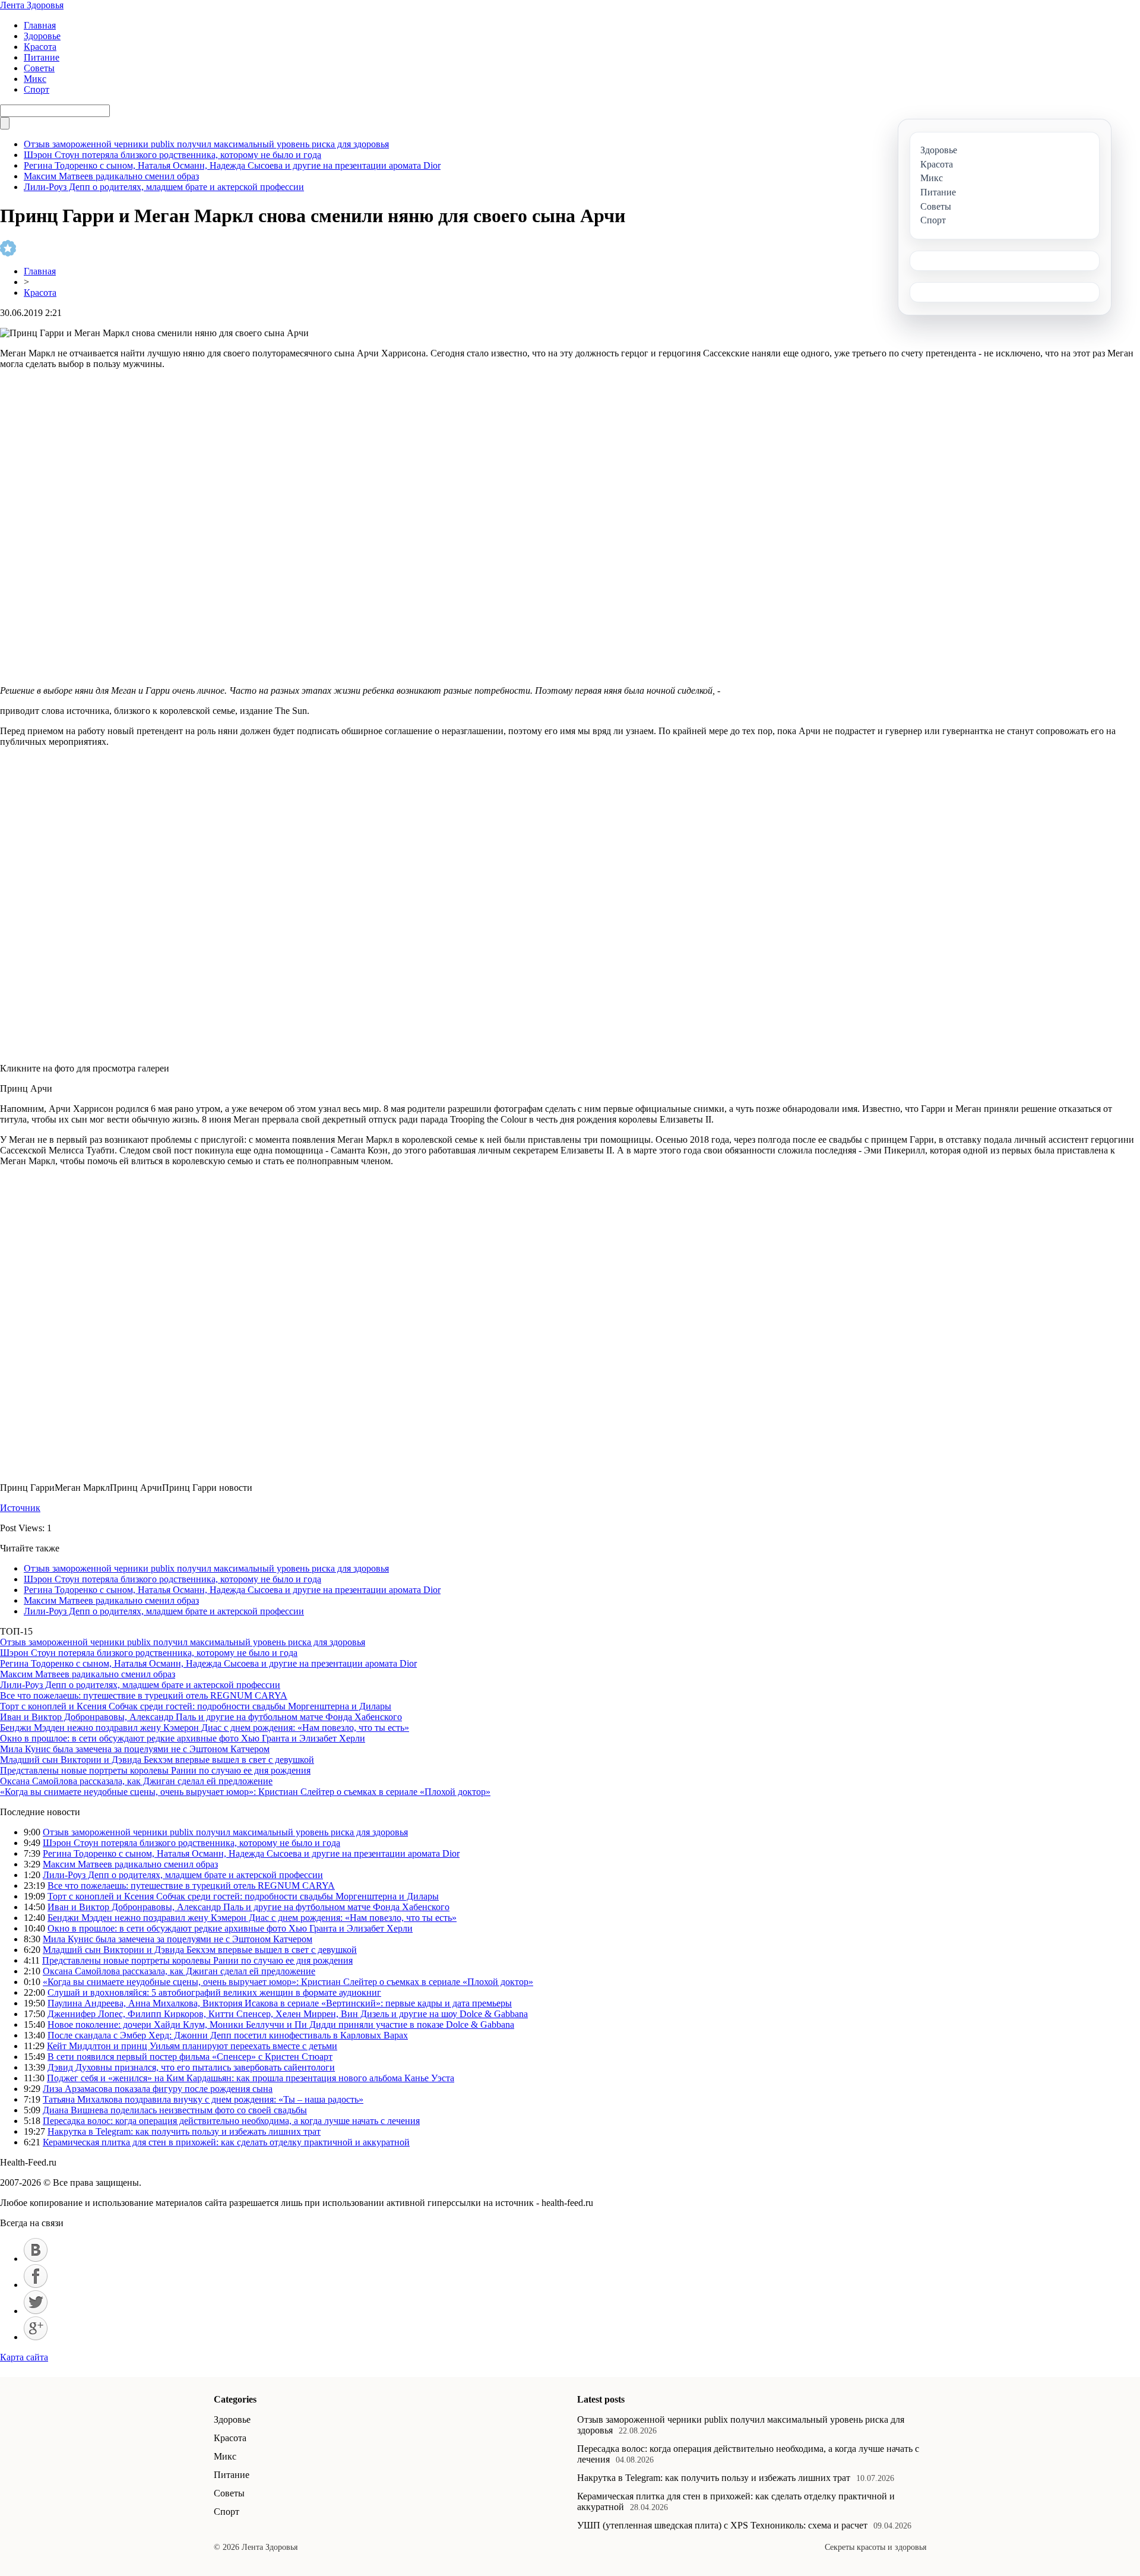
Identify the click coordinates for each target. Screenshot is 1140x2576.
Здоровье (42, 36)
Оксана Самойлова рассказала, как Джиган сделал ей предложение (136, 1781)
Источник (20, 1508)
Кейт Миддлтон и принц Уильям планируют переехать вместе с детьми (192, 2046)
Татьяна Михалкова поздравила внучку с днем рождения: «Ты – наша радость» (203, 2099)
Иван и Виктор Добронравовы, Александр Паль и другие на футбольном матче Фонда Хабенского (201, 1717)
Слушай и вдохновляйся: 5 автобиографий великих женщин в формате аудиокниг (214, 1992)
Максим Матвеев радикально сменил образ (111, 176)
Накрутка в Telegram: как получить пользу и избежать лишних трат (184, 2131)
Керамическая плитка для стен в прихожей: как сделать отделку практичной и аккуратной (226, 2142)
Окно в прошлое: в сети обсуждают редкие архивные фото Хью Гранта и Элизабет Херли (183, 1738)
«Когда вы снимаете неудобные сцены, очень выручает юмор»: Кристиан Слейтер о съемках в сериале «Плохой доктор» (245, 1792)
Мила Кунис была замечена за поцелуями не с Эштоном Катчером (135, 1749)
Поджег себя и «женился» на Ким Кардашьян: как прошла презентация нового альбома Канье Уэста (251, 2078)
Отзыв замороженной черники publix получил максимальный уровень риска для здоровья (206, 144)
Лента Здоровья (32, 5)
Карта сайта (24, 2357)
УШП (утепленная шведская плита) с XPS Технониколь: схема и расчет (722, 2525)
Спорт (37, 89)
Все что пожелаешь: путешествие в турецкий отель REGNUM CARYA (144, 1695)
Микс (35, 79)
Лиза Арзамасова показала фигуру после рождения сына (158, 2089)
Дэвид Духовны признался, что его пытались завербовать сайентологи (191, 2067)
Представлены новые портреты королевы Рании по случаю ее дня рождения (155, 1770)
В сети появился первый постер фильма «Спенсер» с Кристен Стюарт (190, 2057)
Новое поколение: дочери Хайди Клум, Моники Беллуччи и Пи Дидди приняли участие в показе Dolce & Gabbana (281, 2025)
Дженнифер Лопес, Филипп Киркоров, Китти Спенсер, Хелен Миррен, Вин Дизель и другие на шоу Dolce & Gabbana (288, 2014)
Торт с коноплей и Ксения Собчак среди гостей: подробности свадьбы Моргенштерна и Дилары (196, 1706)
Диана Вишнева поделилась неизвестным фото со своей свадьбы (175, 2110)
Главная (40, 25)
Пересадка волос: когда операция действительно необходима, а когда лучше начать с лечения (231, 2121)
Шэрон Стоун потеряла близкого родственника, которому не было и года (172, 155)
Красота (40, 47)
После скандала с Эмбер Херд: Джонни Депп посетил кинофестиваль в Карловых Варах (228, 2035)
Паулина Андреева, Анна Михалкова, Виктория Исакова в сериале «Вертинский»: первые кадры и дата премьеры (280, 2003)
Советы (39, 68)
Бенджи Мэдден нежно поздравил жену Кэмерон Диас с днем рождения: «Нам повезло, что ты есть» (205, 1728)
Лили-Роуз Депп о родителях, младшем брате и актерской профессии (164, 187)
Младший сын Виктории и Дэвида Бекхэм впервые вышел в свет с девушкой (157, 1760)
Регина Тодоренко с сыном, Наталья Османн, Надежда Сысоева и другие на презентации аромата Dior (232, 165)
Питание (42, 57)
